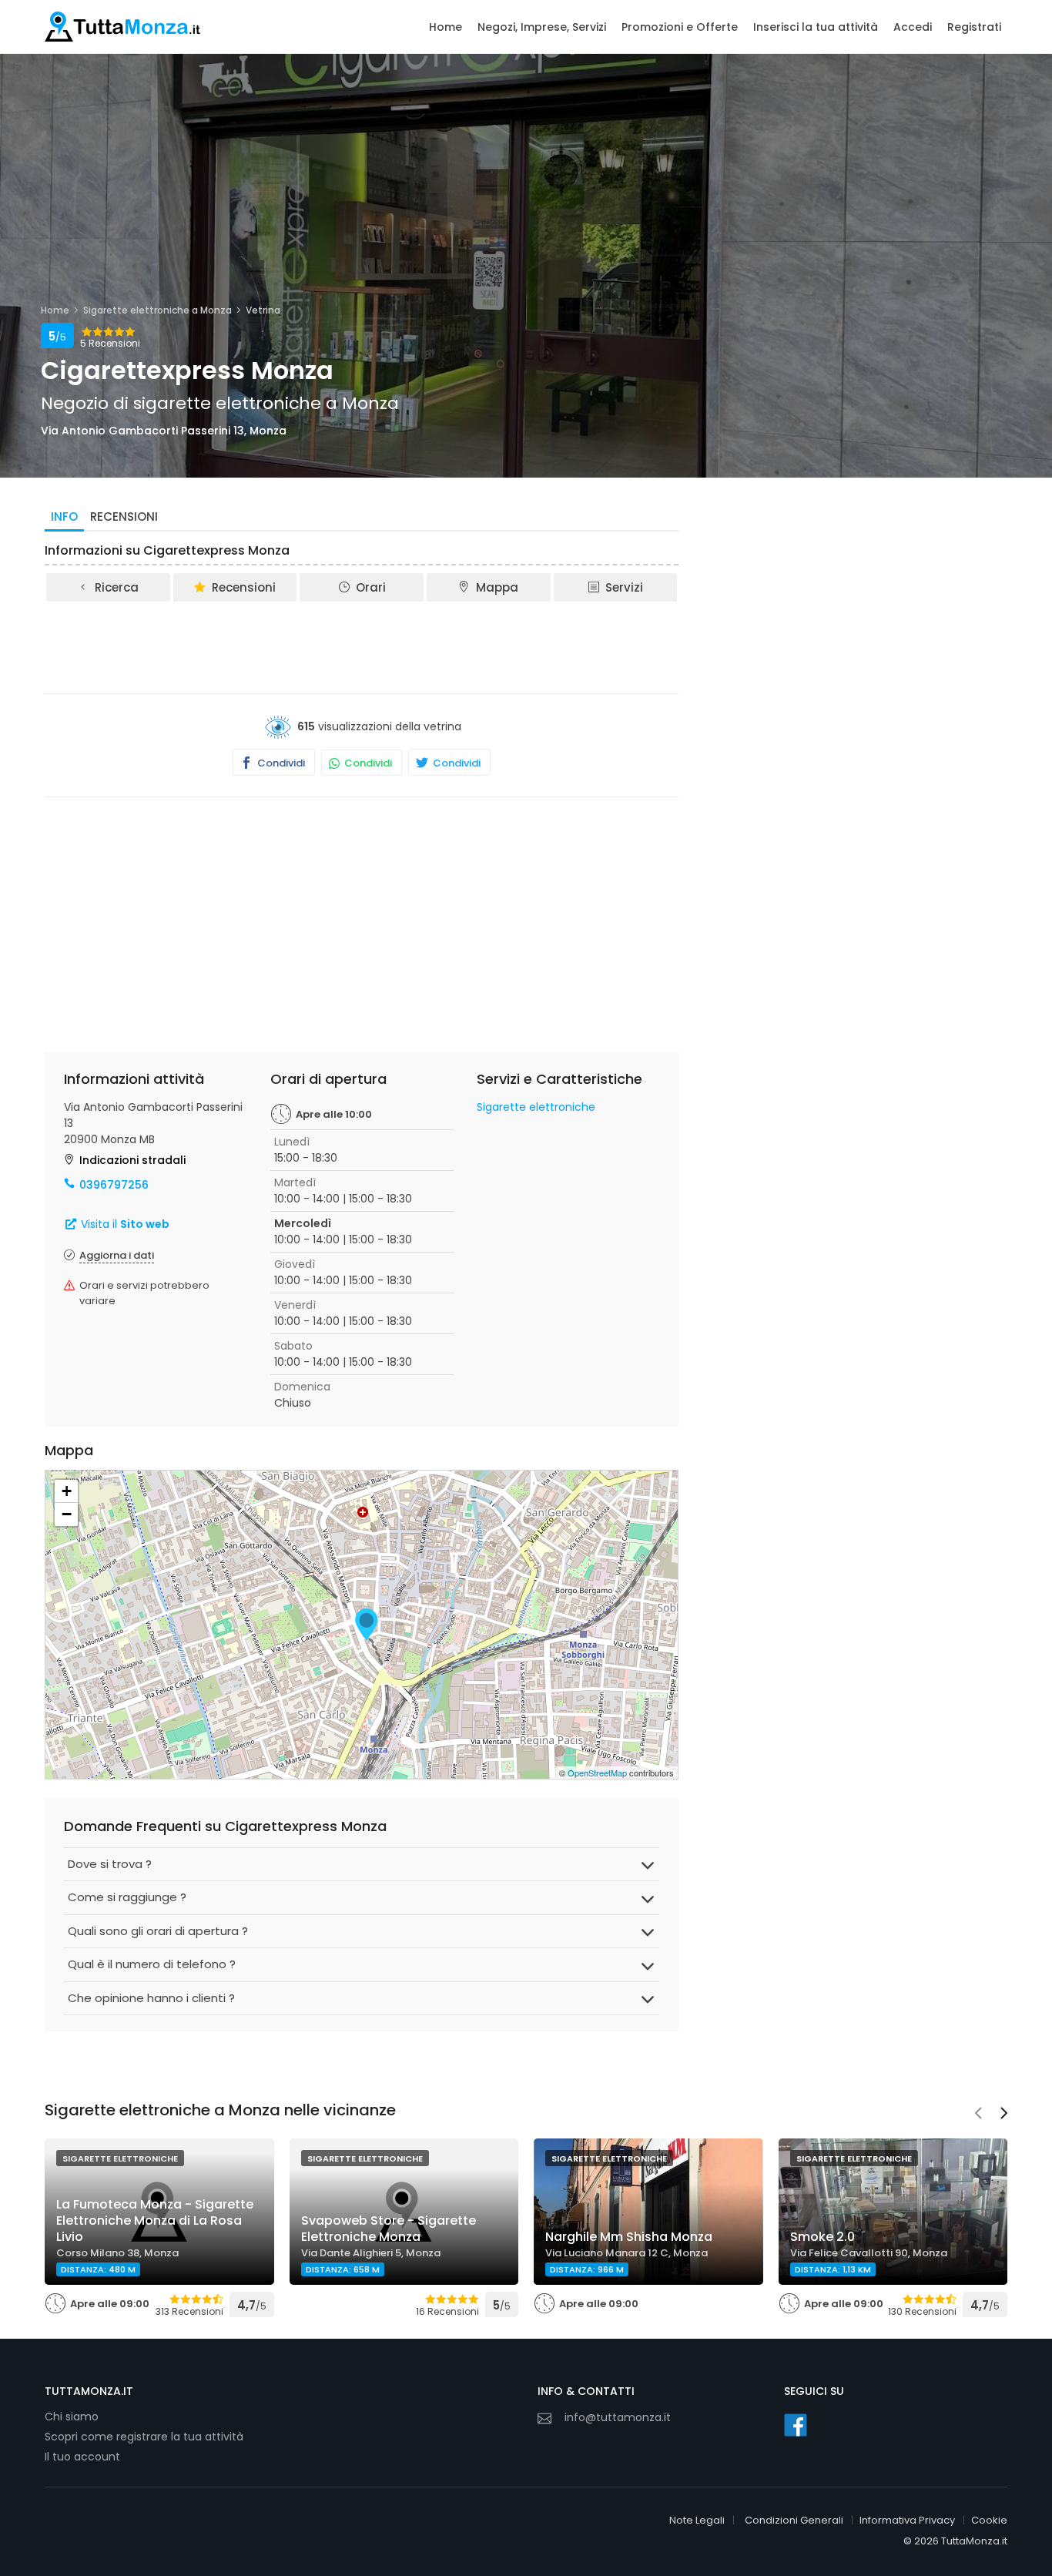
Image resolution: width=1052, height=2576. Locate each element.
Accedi (913, 27)
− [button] (67, 1514)
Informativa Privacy (907, 2520)
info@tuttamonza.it (618, 2417)
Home (446, 27)
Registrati (974, 27)
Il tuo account (82, 2457)
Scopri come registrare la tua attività (144, 2437)
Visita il (124, 1224)
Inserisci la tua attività (816, 27)
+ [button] (67, 1491)
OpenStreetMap (597, 1773)
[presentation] (978, 2115)
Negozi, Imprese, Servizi (542, 27)
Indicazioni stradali (132, 1160)
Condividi (280, 763)
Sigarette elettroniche (536, 1107)
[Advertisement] (362, 646)
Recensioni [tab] (124, 517)
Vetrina (263, 310)
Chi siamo (72, 2417)
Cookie (989, 2520)
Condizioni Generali (794, 2520)
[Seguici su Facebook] (796, 2425)
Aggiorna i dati (117, 1255)
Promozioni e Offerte (680, 27)
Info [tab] (64, 517)
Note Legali (697, 2520)
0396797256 (114, 1185)
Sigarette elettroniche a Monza (157, 310)
